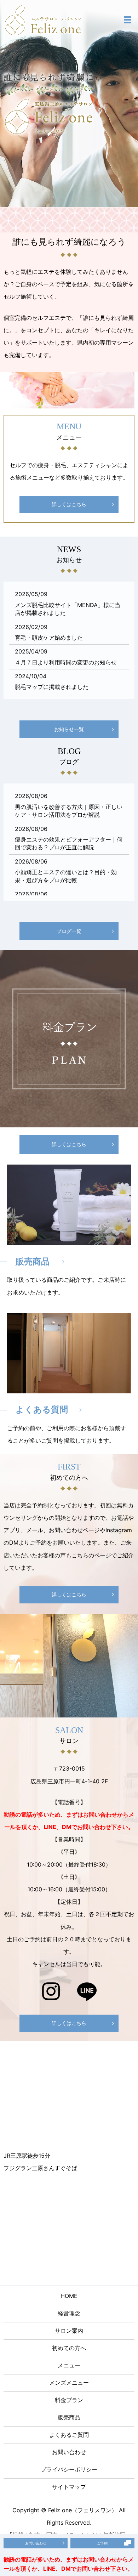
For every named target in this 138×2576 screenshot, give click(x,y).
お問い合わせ (69, 2452)
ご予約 (102, 2543)
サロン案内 (69, 2331)
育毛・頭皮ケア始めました (49, 638)
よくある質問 (42, 1409)
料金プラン (69, 2400)
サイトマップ (69, 2487)
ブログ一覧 (69, 931)
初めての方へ (69, 2348)
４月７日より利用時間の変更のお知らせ (66, 662)
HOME (69, 2296)
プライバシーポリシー (69, 2469)
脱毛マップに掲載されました (52, 687)
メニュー (69, 2365)
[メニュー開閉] (128, 20)
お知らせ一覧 (69, 729)
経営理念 (69, 2313)
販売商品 (33, 1261)
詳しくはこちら (69, 504)
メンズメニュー (69, 2383)
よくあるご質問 (69, 2435)
